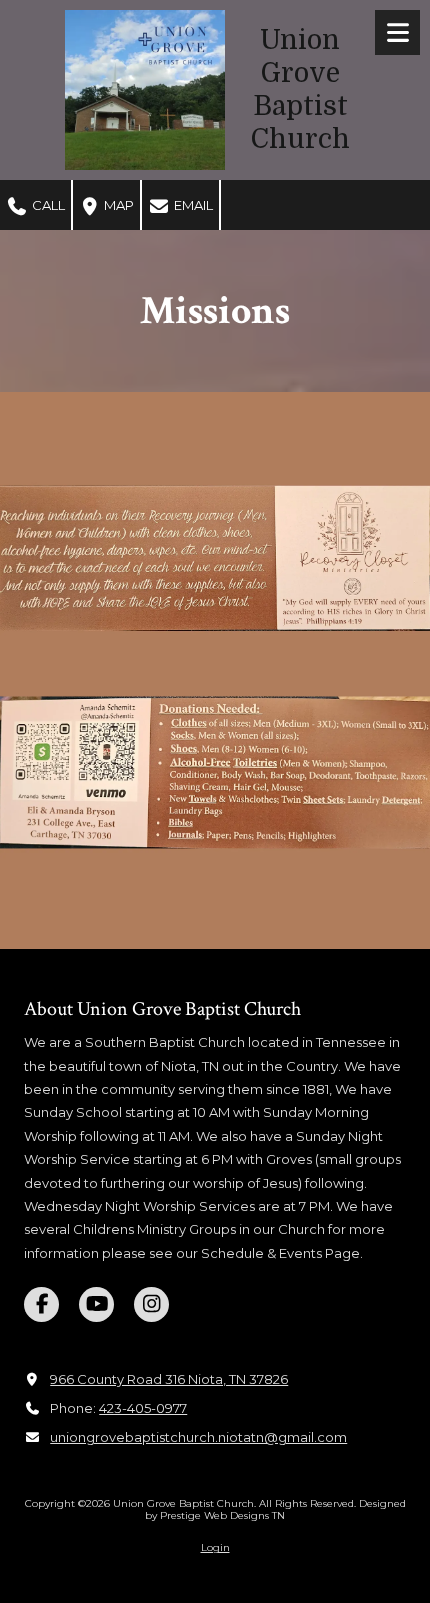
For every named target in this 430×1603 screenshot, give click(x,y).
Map (117, 205)
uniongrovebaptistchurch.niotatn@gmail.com (198, 1437)
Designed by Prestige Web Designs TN (275, 1509)
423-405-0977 (143, 1408)
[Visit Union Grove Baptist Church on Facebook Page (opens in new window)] (41, 1304)
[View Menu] (397, 32)
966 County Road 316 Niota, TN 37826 (169, 1379)
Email (192, 205)
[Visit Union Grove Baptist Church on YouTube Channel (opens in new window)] (96, 1304)
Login (215, 1547)
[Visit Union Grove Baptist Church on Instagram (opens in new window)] (151, 1304)
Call (47, 205)
